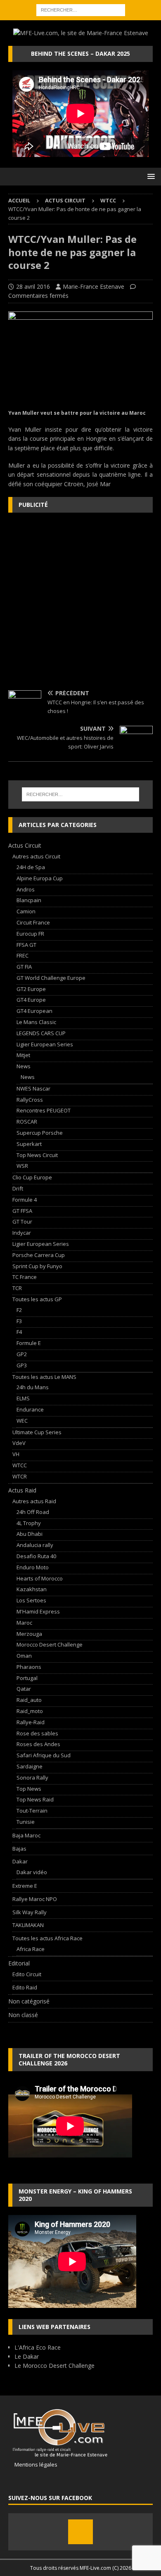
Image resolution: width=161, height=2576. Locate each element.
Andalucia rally (35, 1545)
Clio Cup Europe (32, 1177)
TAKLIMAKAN (28, 1925)
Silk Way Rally (30, 1912)
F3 (19, 1321)
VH (16, 1454)
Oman (24, 1656)
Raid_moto (30, 1711)
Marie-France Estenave (94, 286)
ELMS (23, 1398)
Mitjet (23, 1055)
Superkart (29, 1144)
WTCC (20, 1465)
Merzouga (29, 1634)
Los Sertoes (31, 1600)
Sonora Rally (32, 1778)
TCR (17, 1288)
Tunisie (26, 1822)
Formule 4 (25, 1200)
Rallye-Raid (31, 1722)
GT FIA (24, 967)
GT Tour (22, 1221)
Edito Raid (25, 1987)
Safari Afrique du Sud (44, 1755)
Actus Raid (22, 1490)
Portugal (27, 1678)
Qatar (24, 1689)
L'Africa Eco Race (38, 2347)
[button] (150, 176)
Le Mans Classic (36, 1022)
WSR (22, 1166)
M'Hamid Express (38, 1611)
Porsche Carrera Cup (39, 1255)
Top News (29, 1789)
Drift (18, 1188)
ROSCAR (27, 1122)
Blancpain (29, 900)
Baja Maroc (26, 1835)
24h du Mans (33, 1387)
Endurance (30, 1409)
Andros (26, 889)
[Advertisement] (80, 601)
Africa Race (31, 1949)
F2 (19, 1310)
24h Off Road (33, 1512)
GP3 (22, 1365)
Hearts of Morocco (40, 1578)
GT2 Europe (31, 989)
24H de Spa (31, 867)
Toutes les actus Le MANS (44, 1377)
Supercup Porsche (40, 1133)
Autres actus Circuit (36, 856)
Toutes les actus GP (37, 1299)
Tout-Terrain (32, 1811)
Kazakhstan (32, 1589)
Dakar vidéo (32, 1872)
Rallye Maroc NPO (35, 1899)
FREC (22, 955)
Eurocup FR (30, 934)
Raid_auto (29, 1700)
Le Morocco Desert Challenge (54, 2366)
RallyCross (30, 1100)
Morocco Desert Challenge (50, 1644)
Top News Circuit (37, 1155)
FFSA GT (26, 945)
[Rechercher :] (81, 9)
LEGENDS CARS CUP (41, 1033)
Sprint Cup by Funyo (37, 1266)
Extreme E (25, 1886)
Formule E (29, 1343)
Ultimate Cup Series (37, 1432)
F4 (19, 1332)
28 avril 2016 (33, 286)
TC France (25, 1277)
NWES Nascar (33, 1088)
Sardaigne (30, 1766)
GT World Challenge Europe (51, 978)
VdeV (19, 1443)
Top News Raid (35, 1799)
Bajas (19, 1849)
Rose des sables (37, 1733)
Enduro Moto (33, 1567)
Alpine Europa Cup (40, 878)
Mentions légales (33, 2464)
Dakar (20, 1861)
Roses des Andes (38, 1744)
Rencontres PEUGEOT (44, 1110)
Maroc (24, 1623)
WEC (22, 1421)
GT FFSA (22, 1211)
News (24, 1066)
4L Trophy (29, 1523)
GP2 (22, 1354)
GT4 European (34, 1011)
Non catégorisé (29, 2001)
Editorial (19, 1963)
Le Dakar (27, 2356)
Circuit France (33, 922)
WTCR (20, 1476)
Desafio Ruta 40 (36, 1556)
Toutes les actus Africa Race (47, 1938)
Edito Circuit (27, 1974)
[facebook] (80, 2532)
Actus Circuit (65, 200)
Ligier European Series (45, 1044)
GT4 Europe (31, 1000)
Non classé (23, 2015)
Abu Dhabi (30, 1534)
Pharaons (29, 1667)
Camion (26, 911)
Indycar (22, 1233)
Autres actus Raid (34, 1501)
